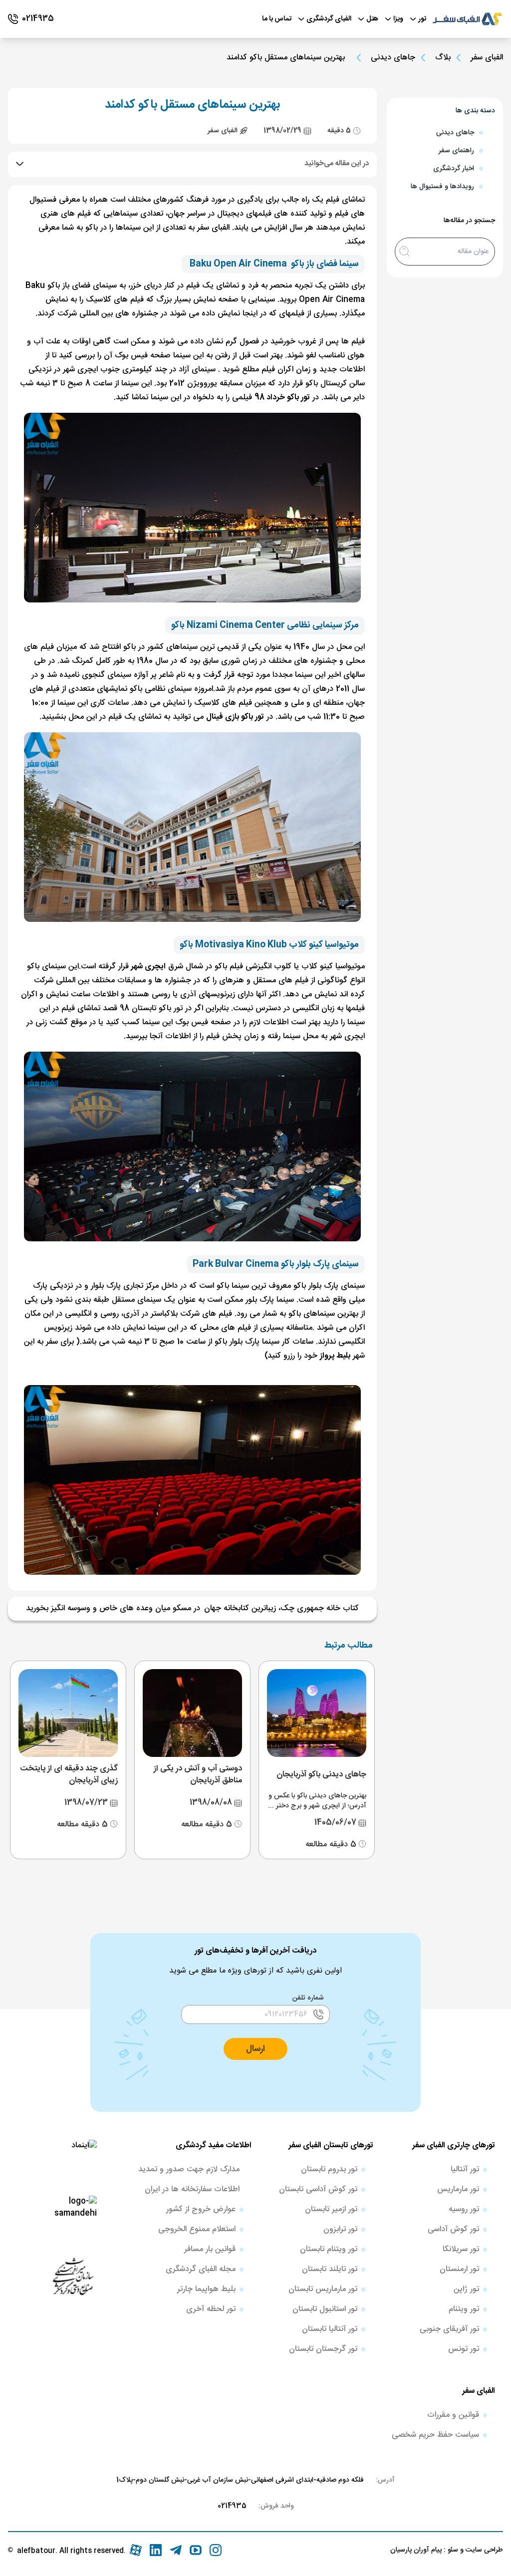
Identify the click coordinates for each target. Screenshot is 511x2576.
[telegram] (176, 2550)
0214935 (232, 2506)
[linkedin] (156, 2550)
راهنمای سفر (456, 151)
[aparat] (136, 2550)
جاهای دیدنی (393, 58)
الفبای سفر (487, 58)
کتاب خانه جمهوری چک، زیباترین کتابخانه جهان (281, 1609)
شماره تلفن (308, 1998)
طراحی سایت (483, 2550)
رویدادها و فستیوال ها (442, 187)
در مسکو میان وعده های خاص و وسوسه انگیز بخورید (113, 1609)
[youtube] (196, 2550)
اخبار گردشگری (454, 169)
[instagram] (216, 2550)
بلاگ (443, 58)
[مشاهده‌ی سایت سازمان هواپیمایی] (73, 2276)
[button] (255, 2049)
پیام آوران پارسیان (416, 2550)
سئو (452, 2550)
